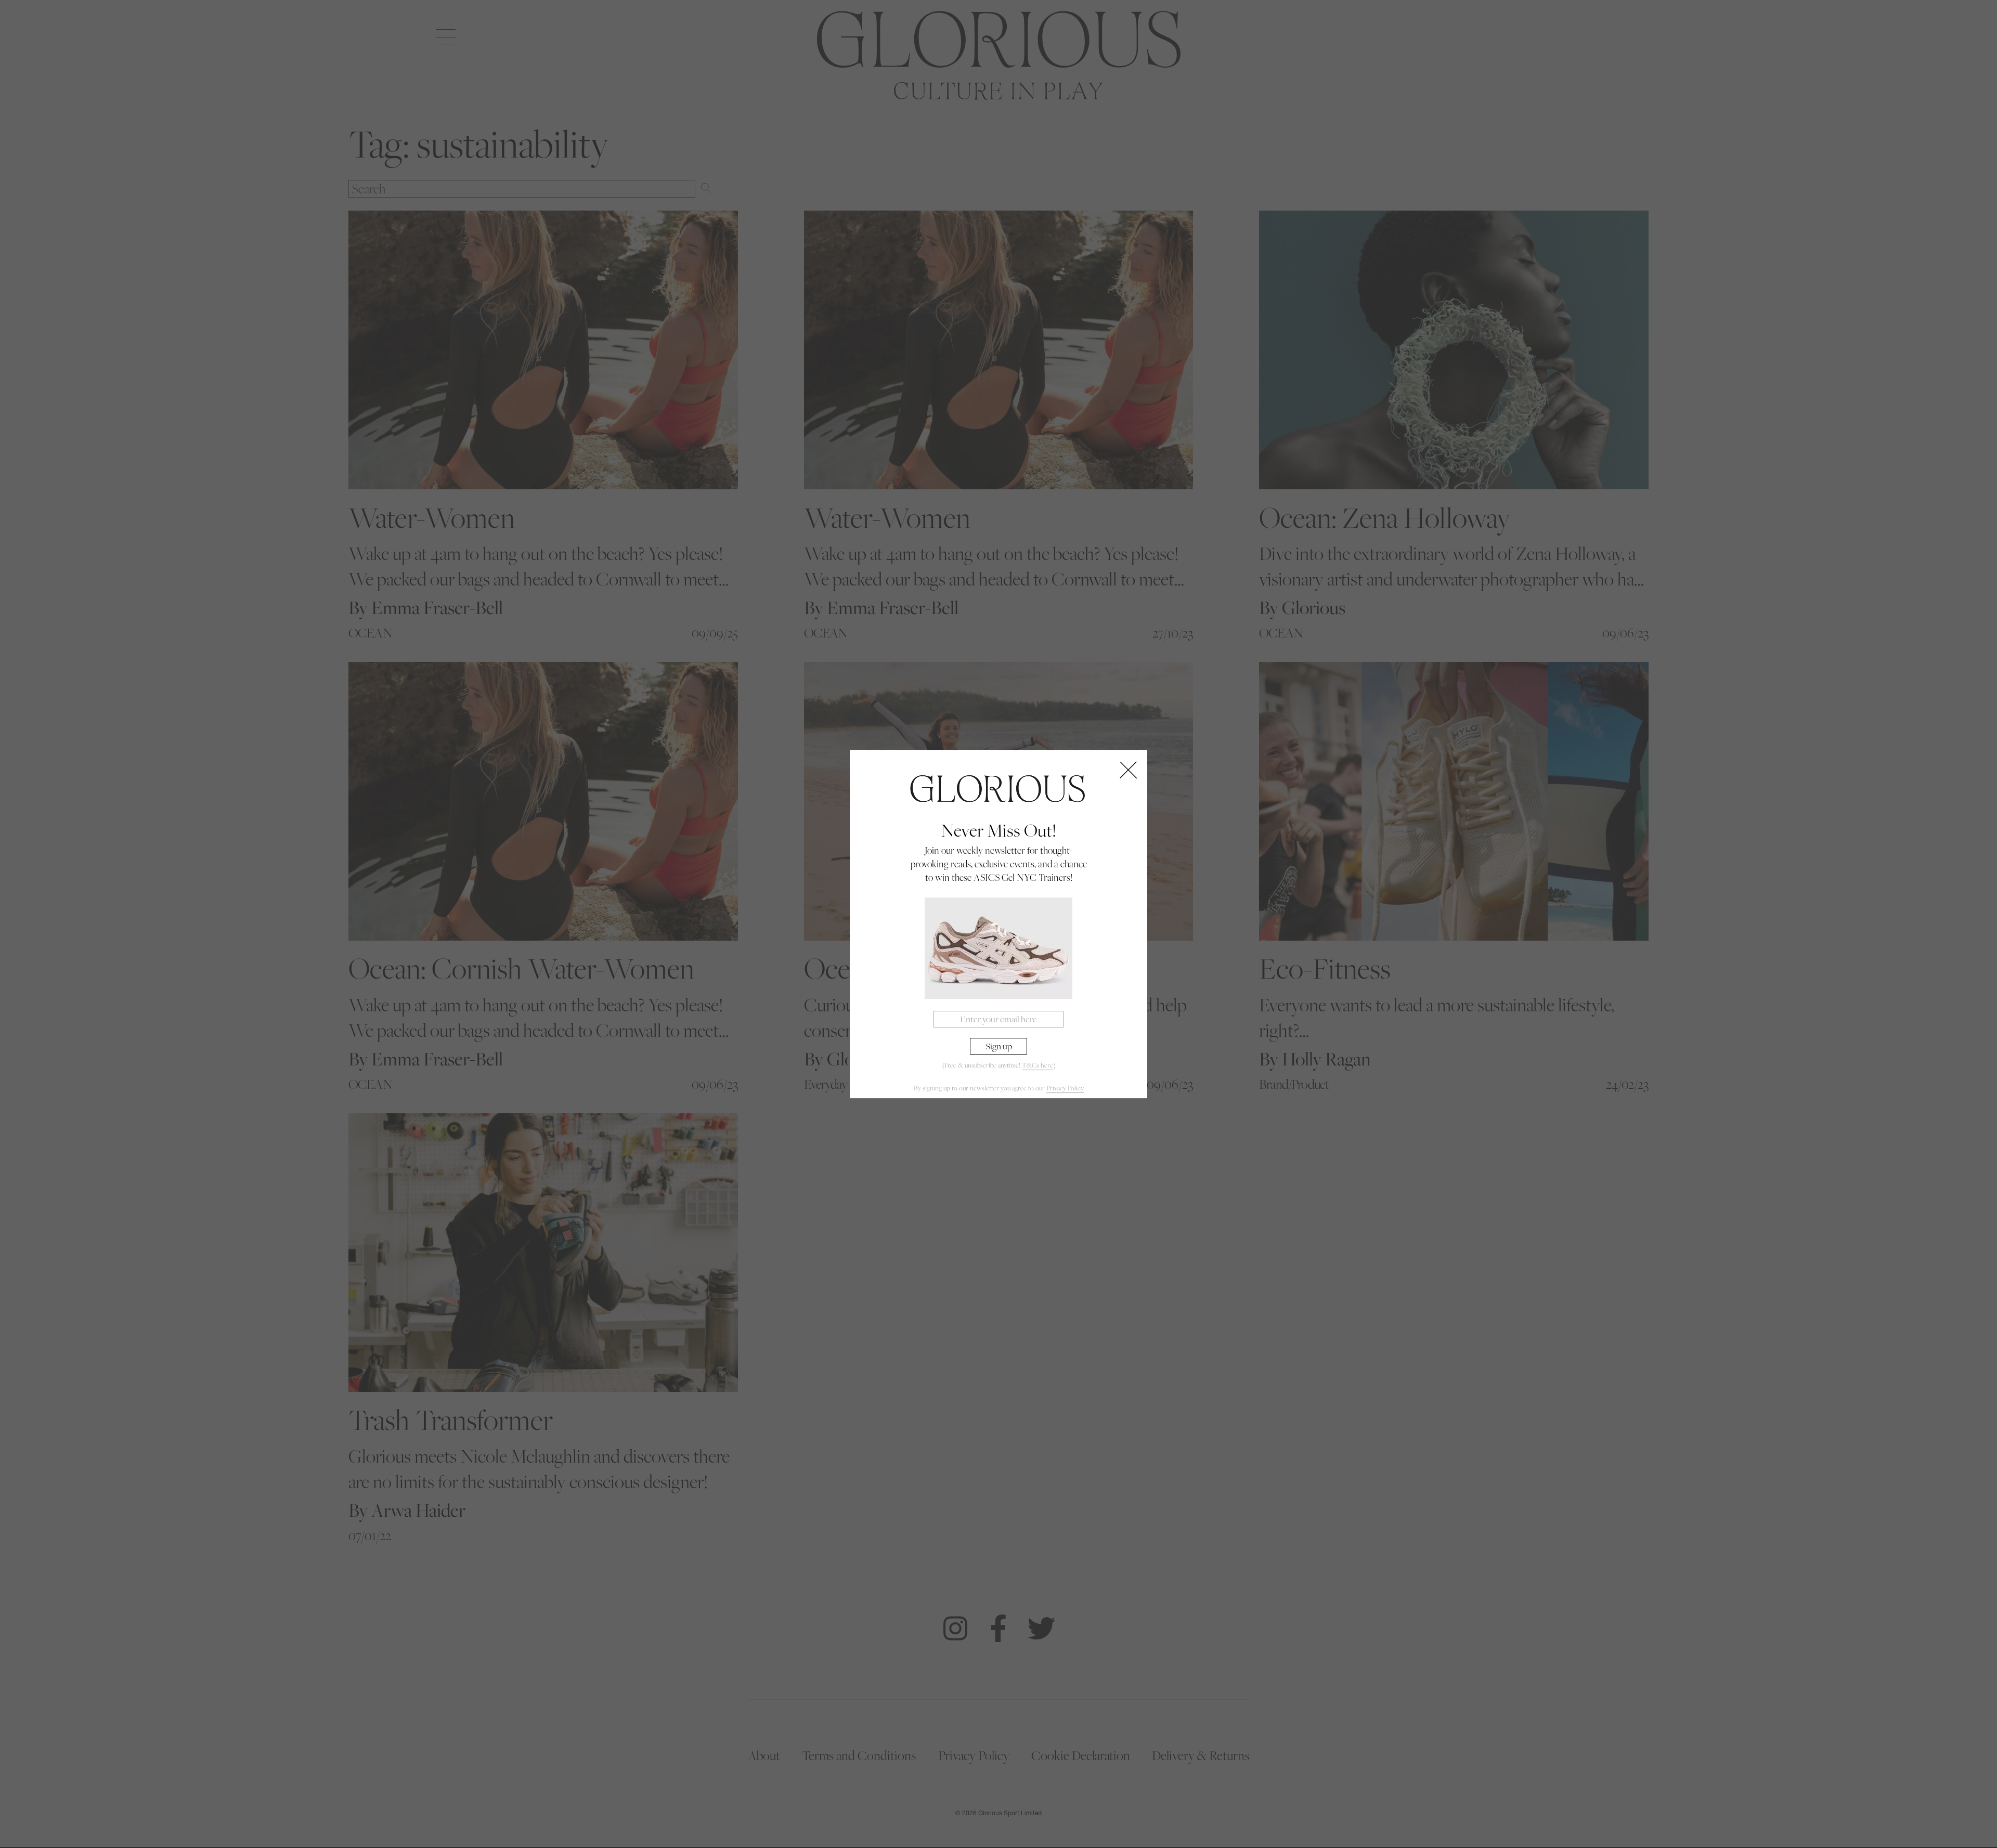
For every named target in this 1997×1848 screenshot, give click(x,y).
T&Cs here (1038, 1066)
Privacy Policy (1065, 1088)
